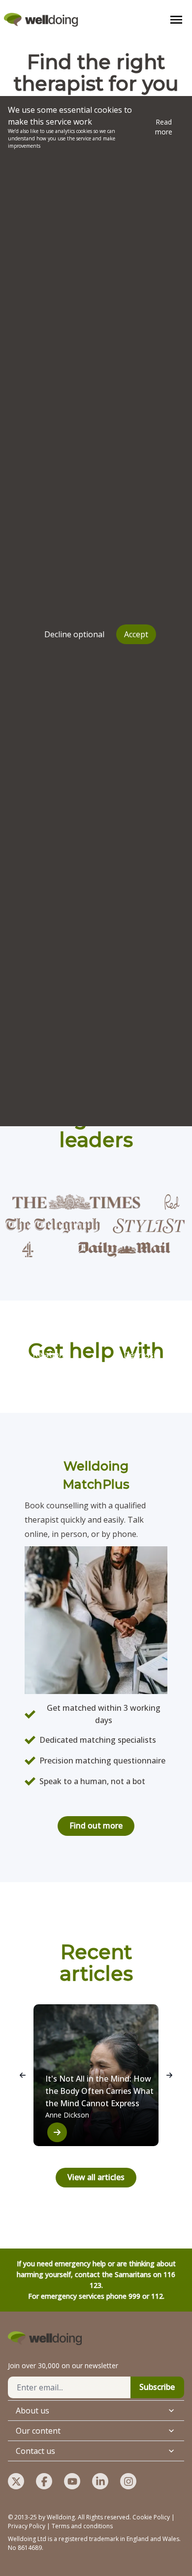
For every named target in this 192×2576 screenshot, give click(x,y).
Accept (136, 634)
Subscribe (157, 2387)
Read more (164, 127)
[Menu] (176, 20)
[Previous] (23, 2075)
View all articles (96, 2177)
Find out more (96, 1826)
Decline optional (74, 634)
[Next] (169, 2075)
